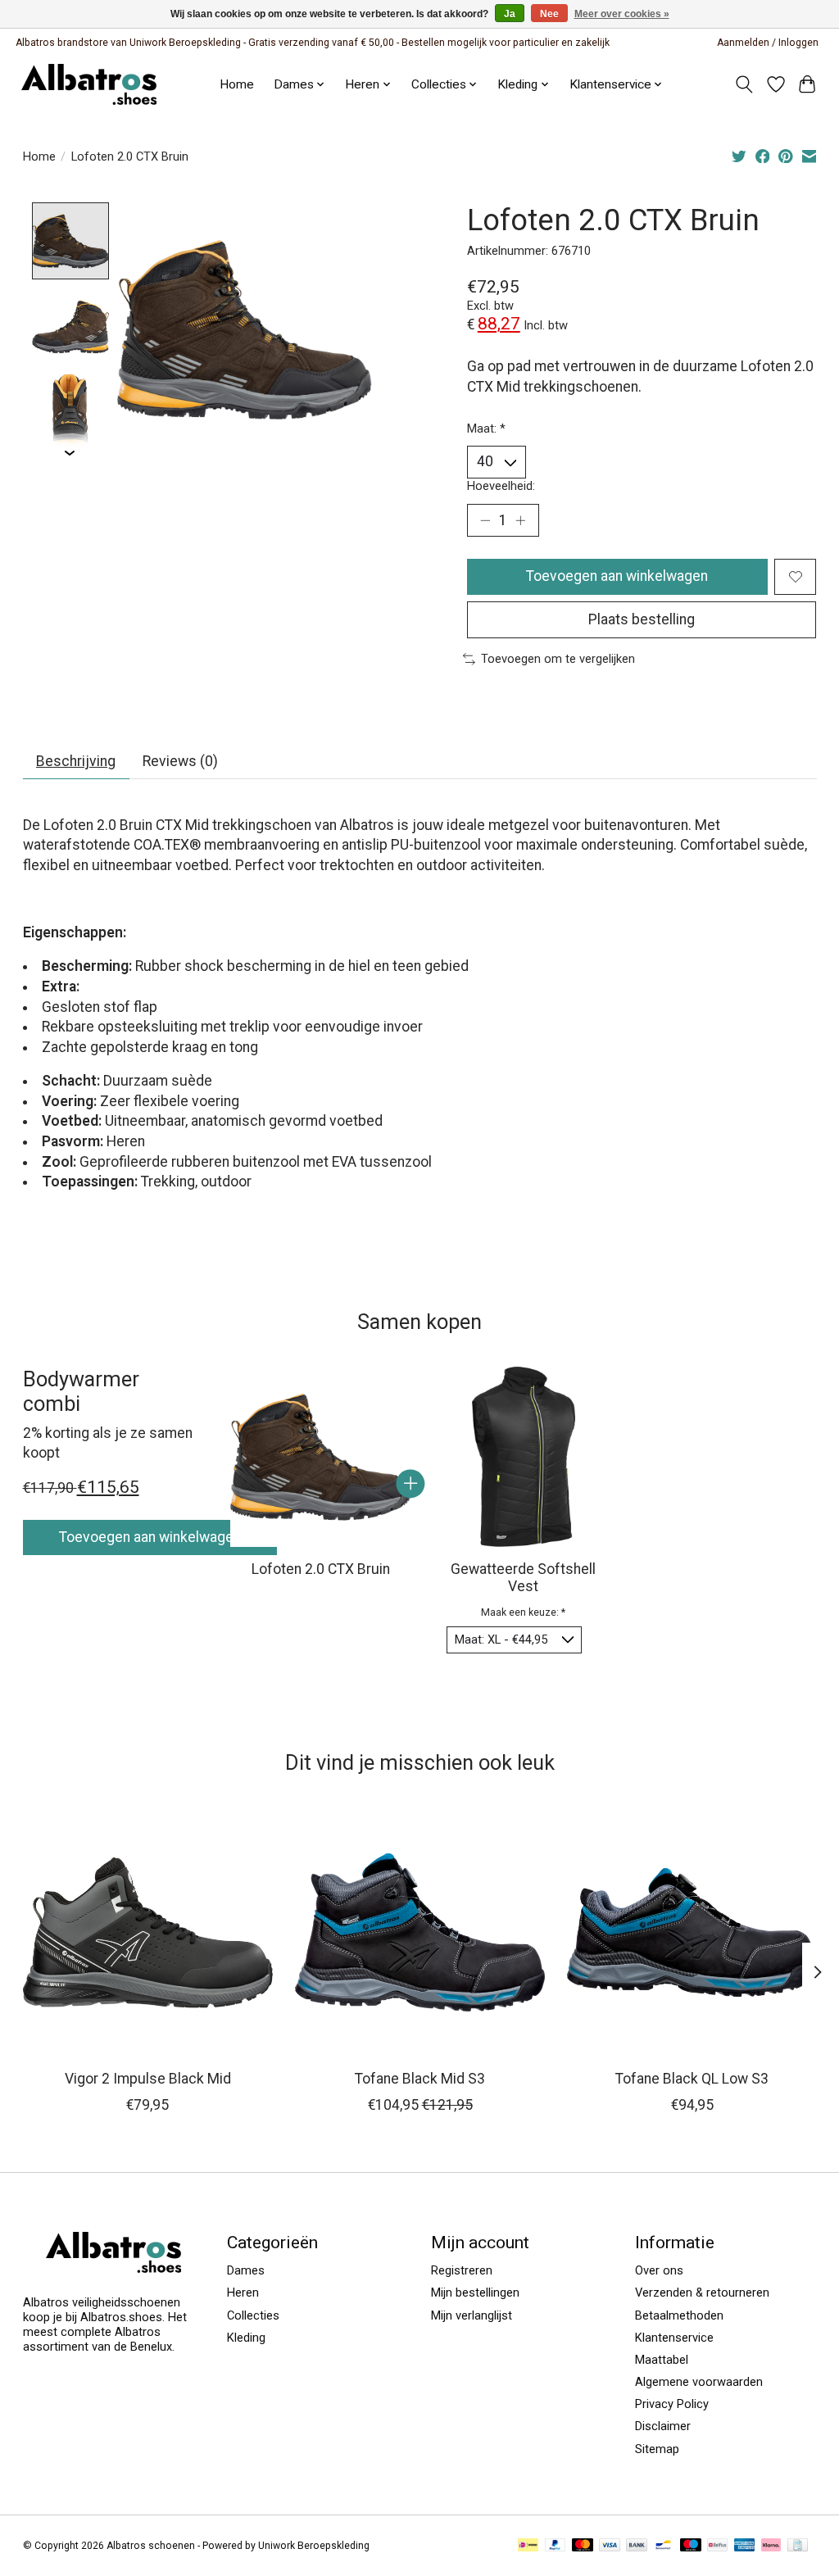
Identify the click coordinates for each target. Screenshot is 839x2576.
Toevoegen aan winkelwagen (617, 576)
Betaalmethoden (679, 2315)
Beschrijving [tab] (76, 761)
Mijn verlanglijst (472, 2315)
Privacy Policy (672, 2404)
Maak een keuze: (523, 1612)
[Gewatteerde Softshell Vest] (523, 1457)
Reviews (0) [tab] (180, 761)
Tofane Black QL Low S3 (692, 2079)
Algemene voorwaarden (699, 2382)
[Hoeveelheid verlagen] (485, 520)
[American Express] (745, 2546)
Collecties (253, 2315)
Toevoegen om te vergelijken (558, 659)
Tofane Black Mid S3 (420, 2079)
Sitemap (657, 2449)
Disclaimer (663, 2426)
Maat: (486, 429)
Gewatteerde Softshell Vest (523, 1577)
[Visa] (610, 2546)
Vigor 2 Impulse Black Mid (147, 2079)
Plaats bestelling (642, 619)
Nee (549, 14)
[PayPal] (556, 2546)
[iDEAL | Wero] (528, 2546)
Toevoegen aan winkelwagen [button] (150, 1537)
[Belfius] (717, 2546)
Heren (243, 2293)
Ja (510, 14)
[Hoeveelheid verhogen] (520, 520)
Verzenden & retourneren (702, 2293)
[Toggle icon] (744, 84)
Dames (246, 2270)
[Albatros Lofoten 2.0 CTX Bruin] (320, 1457)
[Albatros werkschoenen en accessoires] (89, 84)
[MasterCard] (583, 2546)
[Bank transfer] (637, 2546)
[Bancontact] (663, 2546)
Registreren (462, 2270)
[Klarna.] (771, 2546)
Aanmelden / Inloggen (768, 43)
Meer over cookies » (622, 14)
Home (237, 84)
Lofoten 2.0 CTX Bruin (320, 1568)
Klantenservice (610, 84)
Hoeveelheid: (501, 486)
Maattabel (662, 2360)
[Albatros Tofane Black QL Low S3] (692, 1932)
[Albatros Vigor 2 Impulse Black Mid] (148, 1932)
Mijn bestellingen (475, 2293)
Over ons (659, 2270)
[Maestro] (691, 2546)
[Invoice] (798, 2546)
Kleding (246, 2338)
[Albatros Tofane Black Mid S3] (420, 1932)
